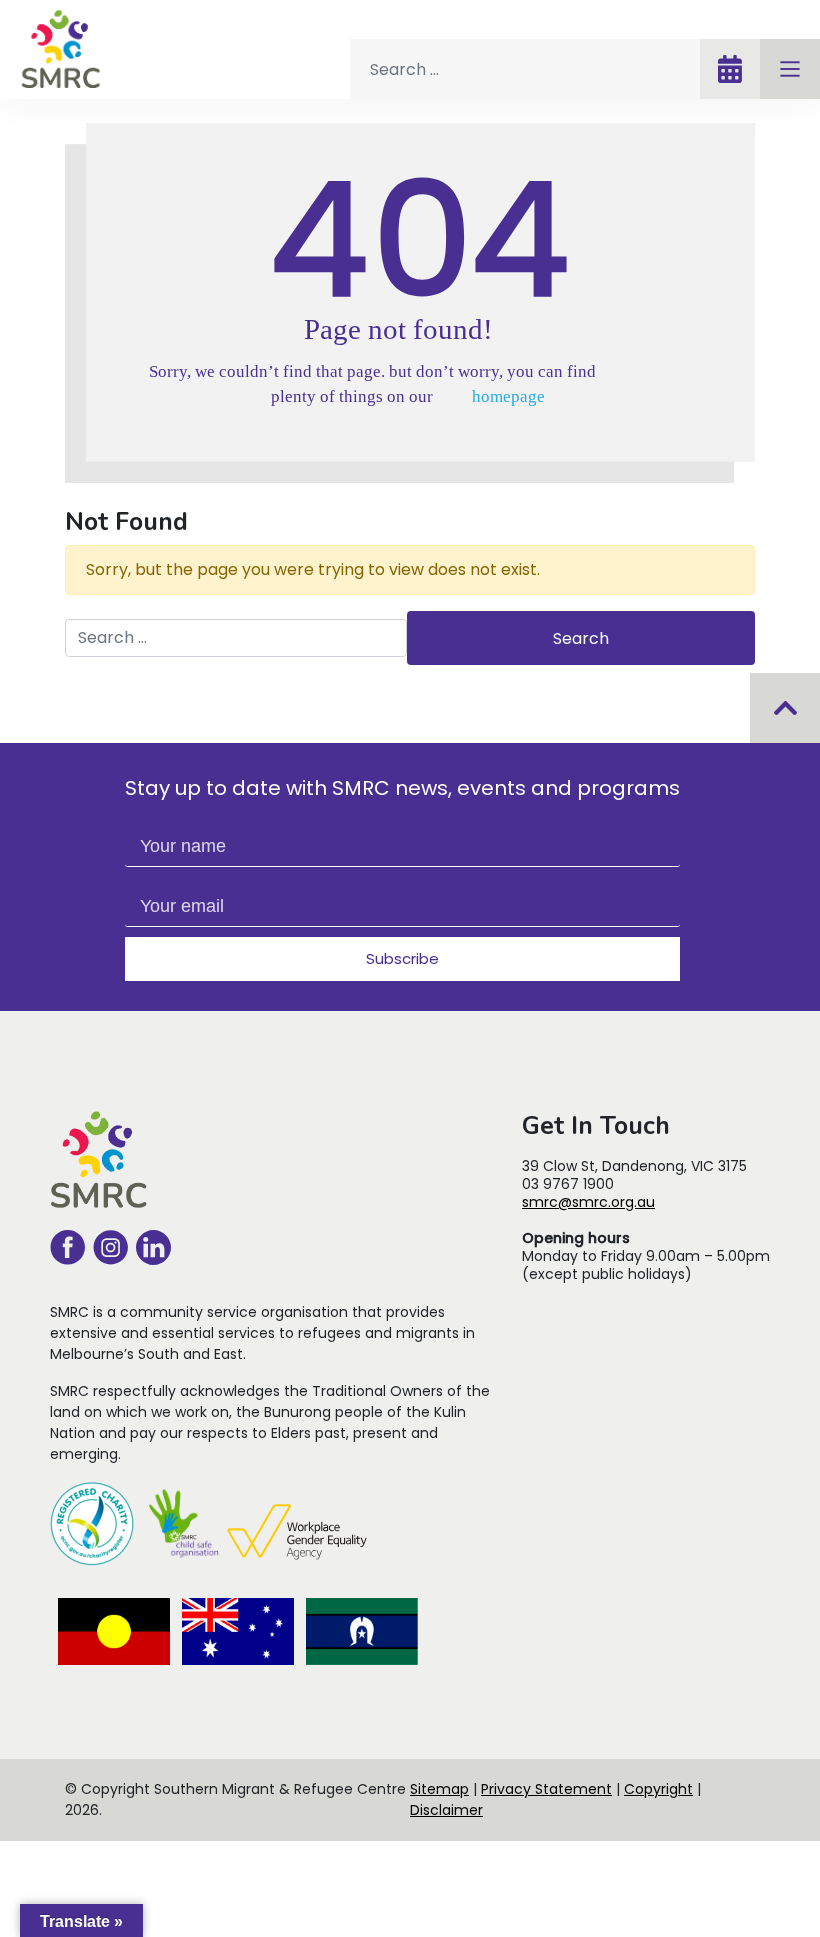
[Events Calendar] (730, 69)
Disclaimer (446, 1810)
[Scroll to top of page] (785, 708)
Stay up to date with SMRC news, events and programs (402, 788)
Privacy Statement (546, 1789)
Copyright (658, 1789)
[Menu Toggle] (790, 69)
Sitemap (439, 1789)
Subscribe (402, 958)
